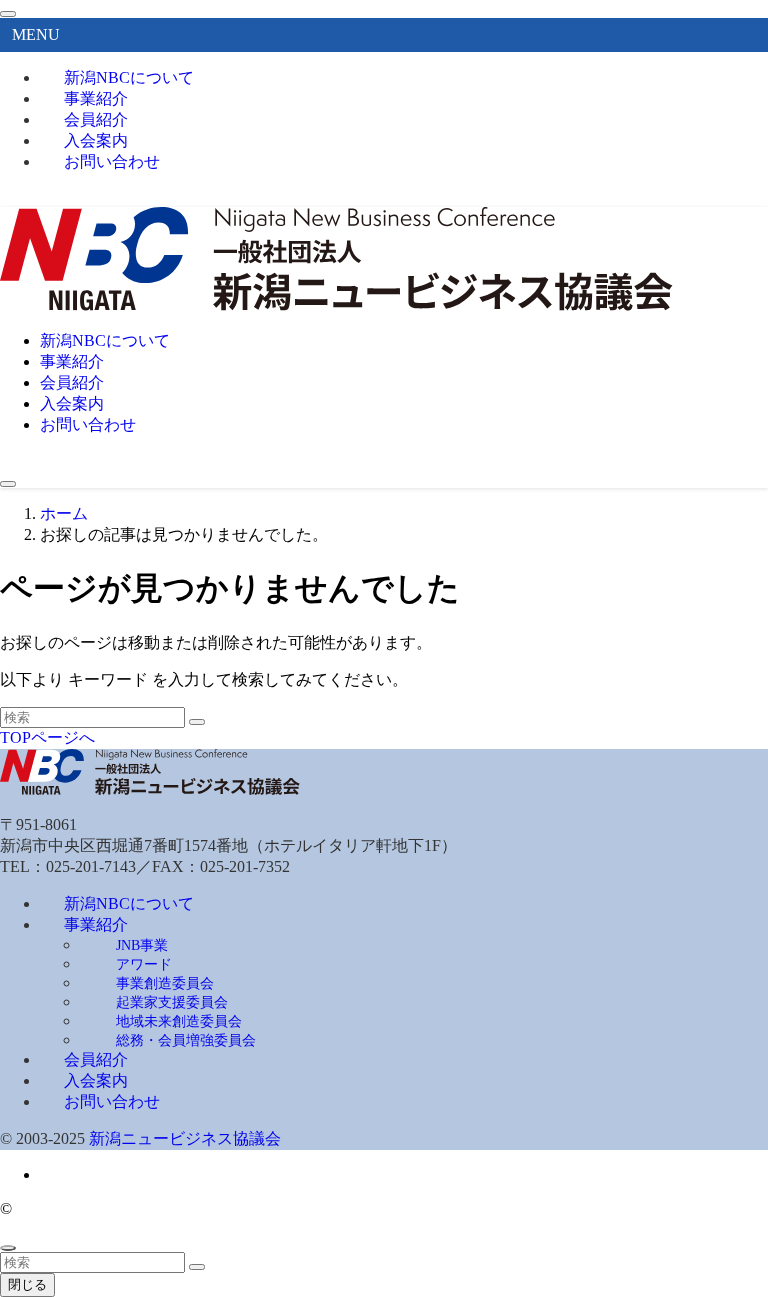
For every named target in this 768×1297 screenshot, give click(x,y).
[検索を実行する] (197, 722)
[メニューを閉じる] (8, 14)
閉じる (27, 1284)
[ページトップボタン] (8, 1248)
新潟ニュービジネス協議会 (185, 1138)
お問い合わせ (112, 161)
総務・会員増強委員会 (186, 1040)
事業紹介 (96, 924)
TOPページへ (47, 737)
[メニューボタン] (8, 484)
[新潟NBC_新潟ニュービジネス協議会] (336, 305)
